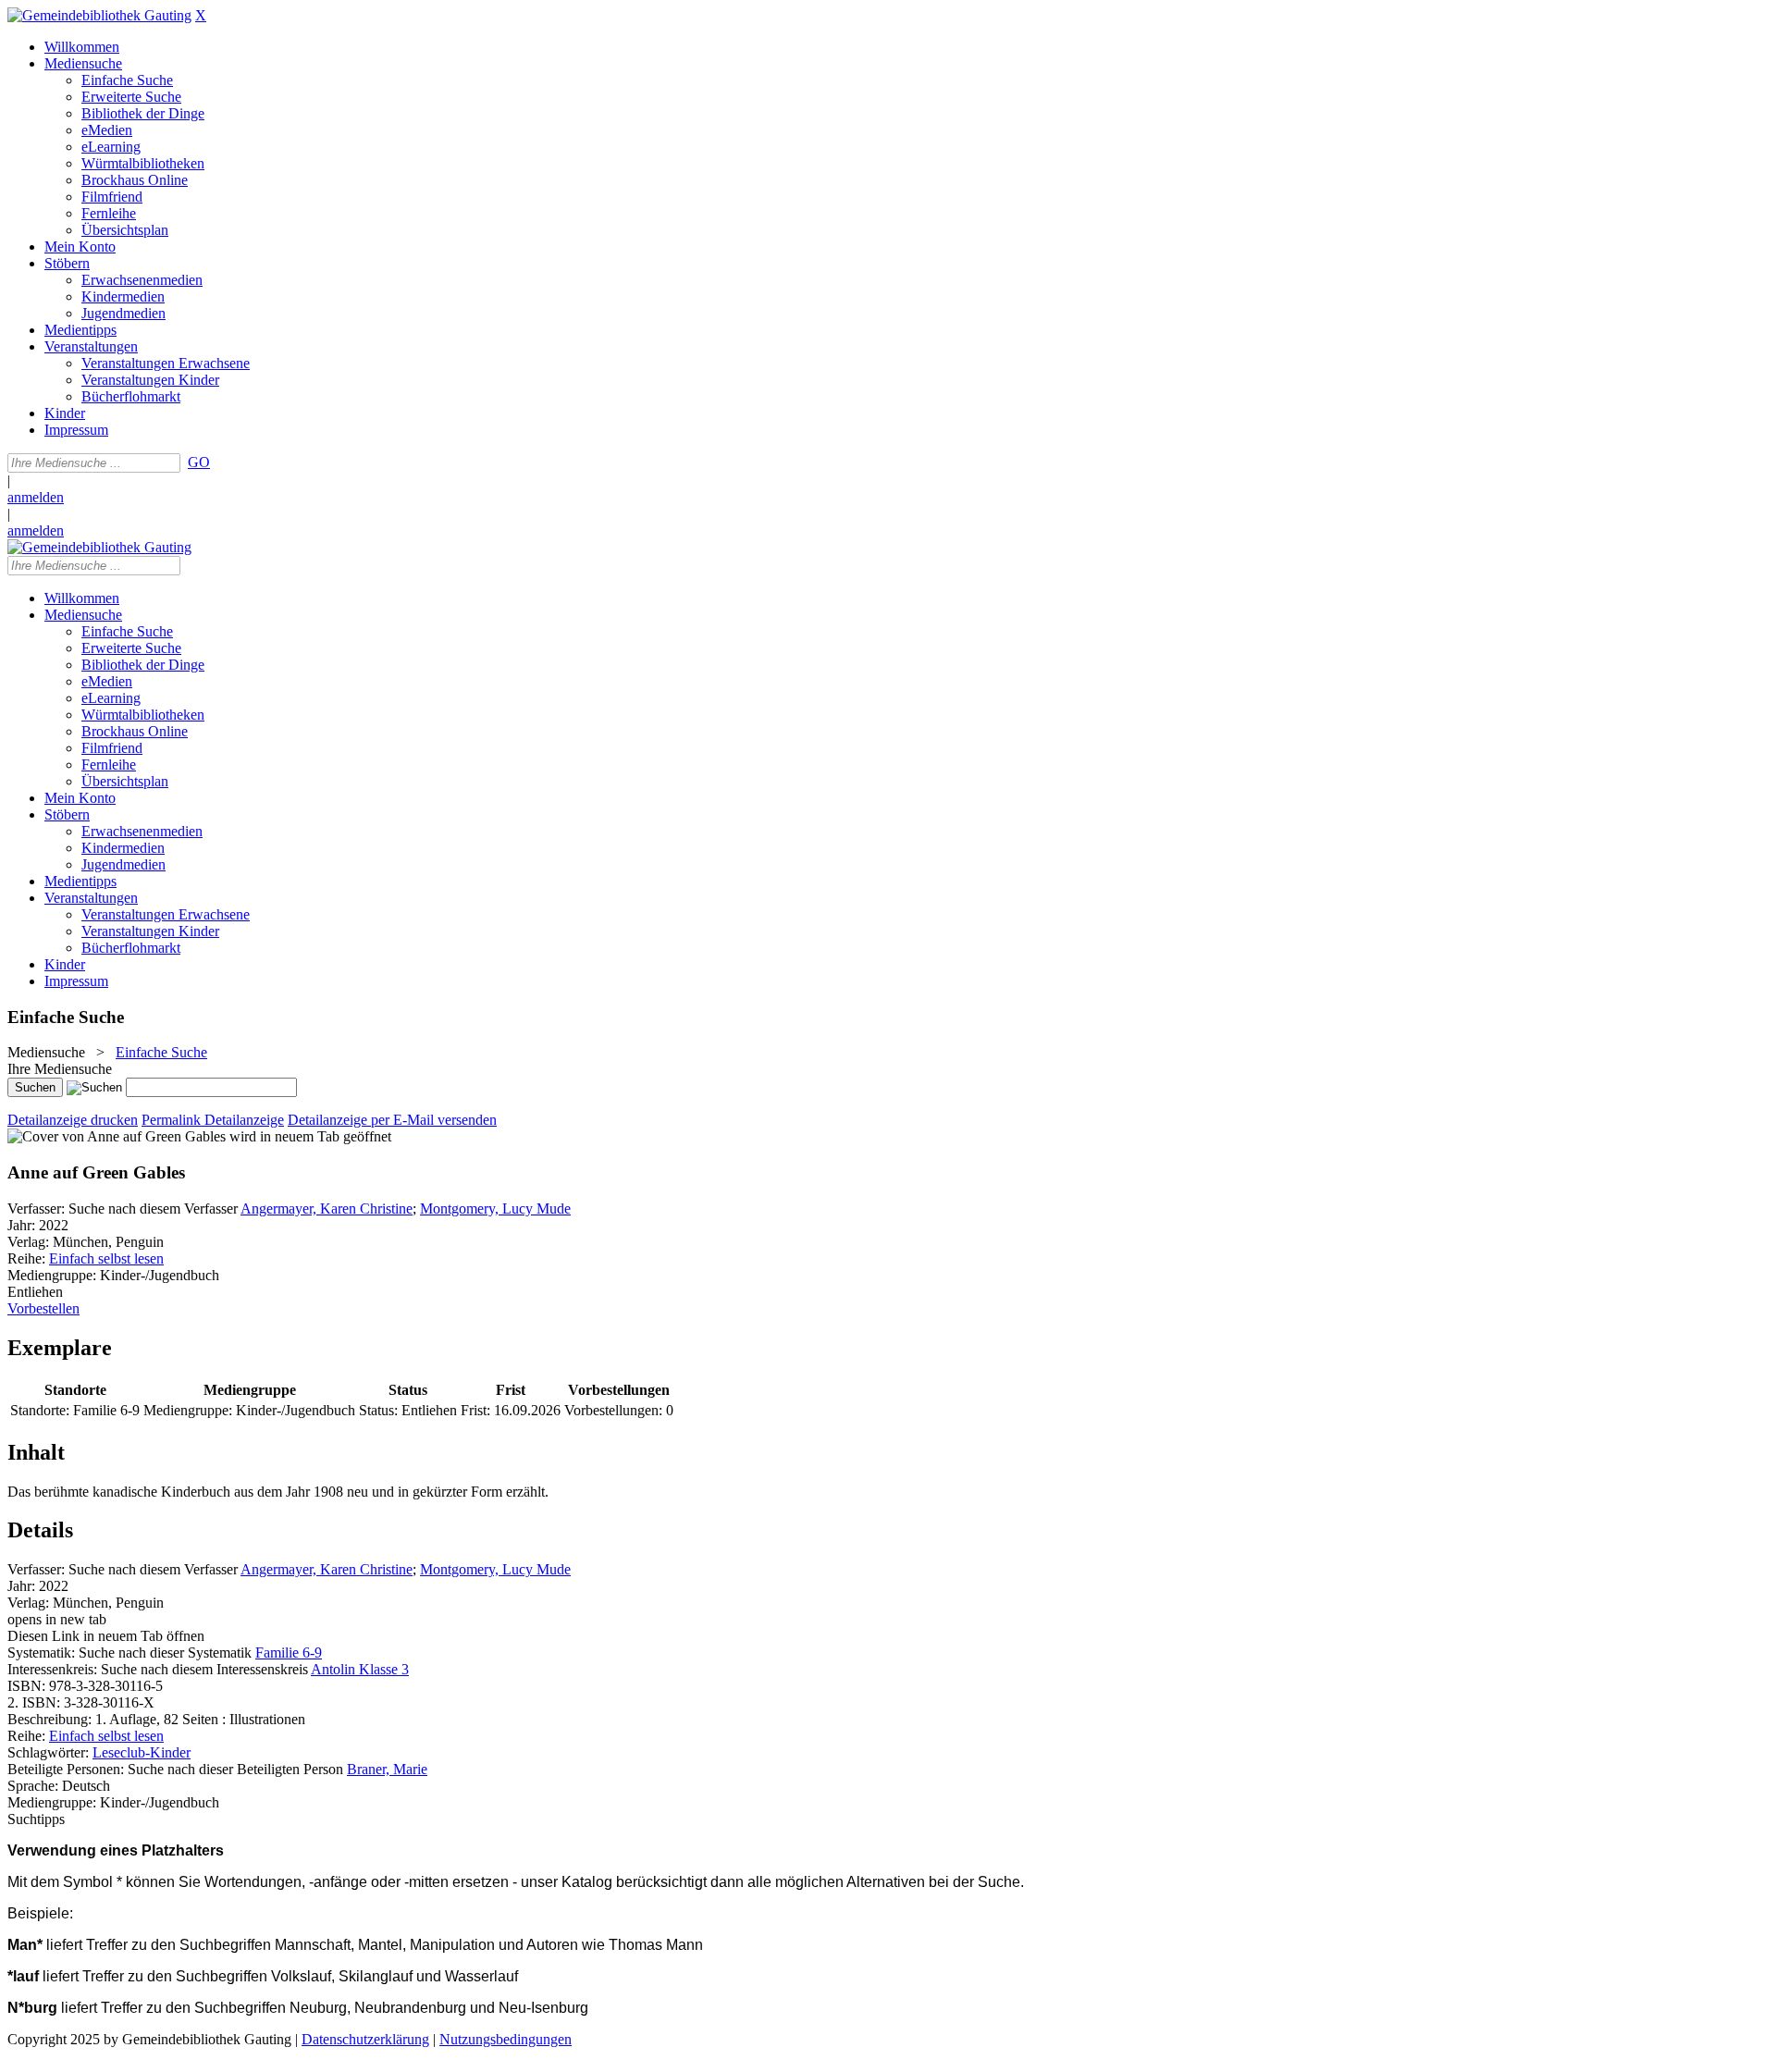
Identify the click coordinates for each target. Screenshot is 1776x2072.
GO (199, 462)
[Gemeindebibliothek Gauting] (99, 15)
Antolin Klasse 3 (360, 1669)
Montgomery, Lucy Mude (495, 1209)
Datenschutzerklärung (365, 2039)
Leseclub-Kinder (142, 1752)
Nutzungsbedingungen (506, 2039)
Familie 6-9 (289, 1653)
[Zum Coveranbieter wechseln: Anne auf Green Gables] (117, 1136)
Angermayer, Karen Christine (327, 1209)
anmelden (36, 497)
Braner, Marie (387, 1769)
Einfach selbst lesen (106, 1258)
